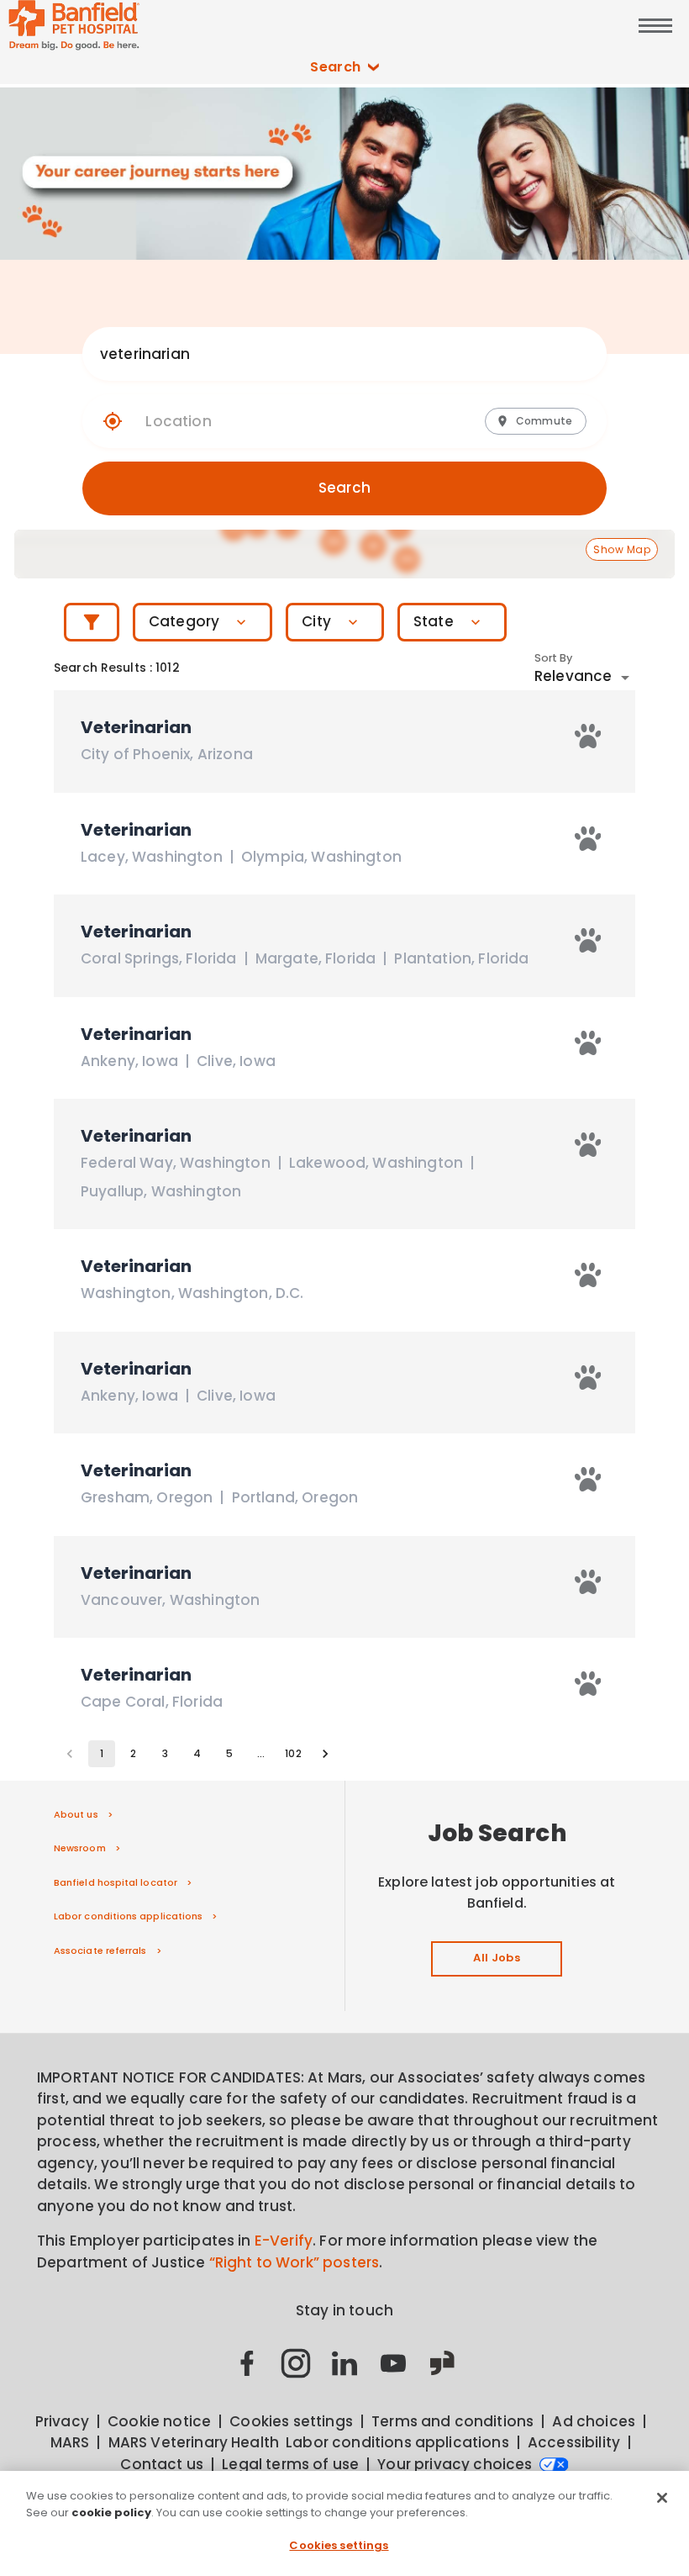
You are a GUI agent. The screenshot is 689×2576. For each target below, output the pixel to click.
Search (336, 67)
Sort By (554, 658)
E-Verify (284, 2241)
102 (293, 1753)
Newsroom (80, 1848)
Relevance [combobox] (573, 676)
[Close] (662, 2498)
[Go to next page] (325, 1754)
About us (76, 1814)
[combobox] (328, 354)
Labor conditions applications (128, 1916)
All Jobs (497, 1958)
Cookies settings (339, 2545)
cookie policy (111, 2513)
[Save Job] (588, 736)
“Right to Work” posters (295, 2262)
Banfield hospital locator (116, 1882)
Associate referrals (100, 1950)
